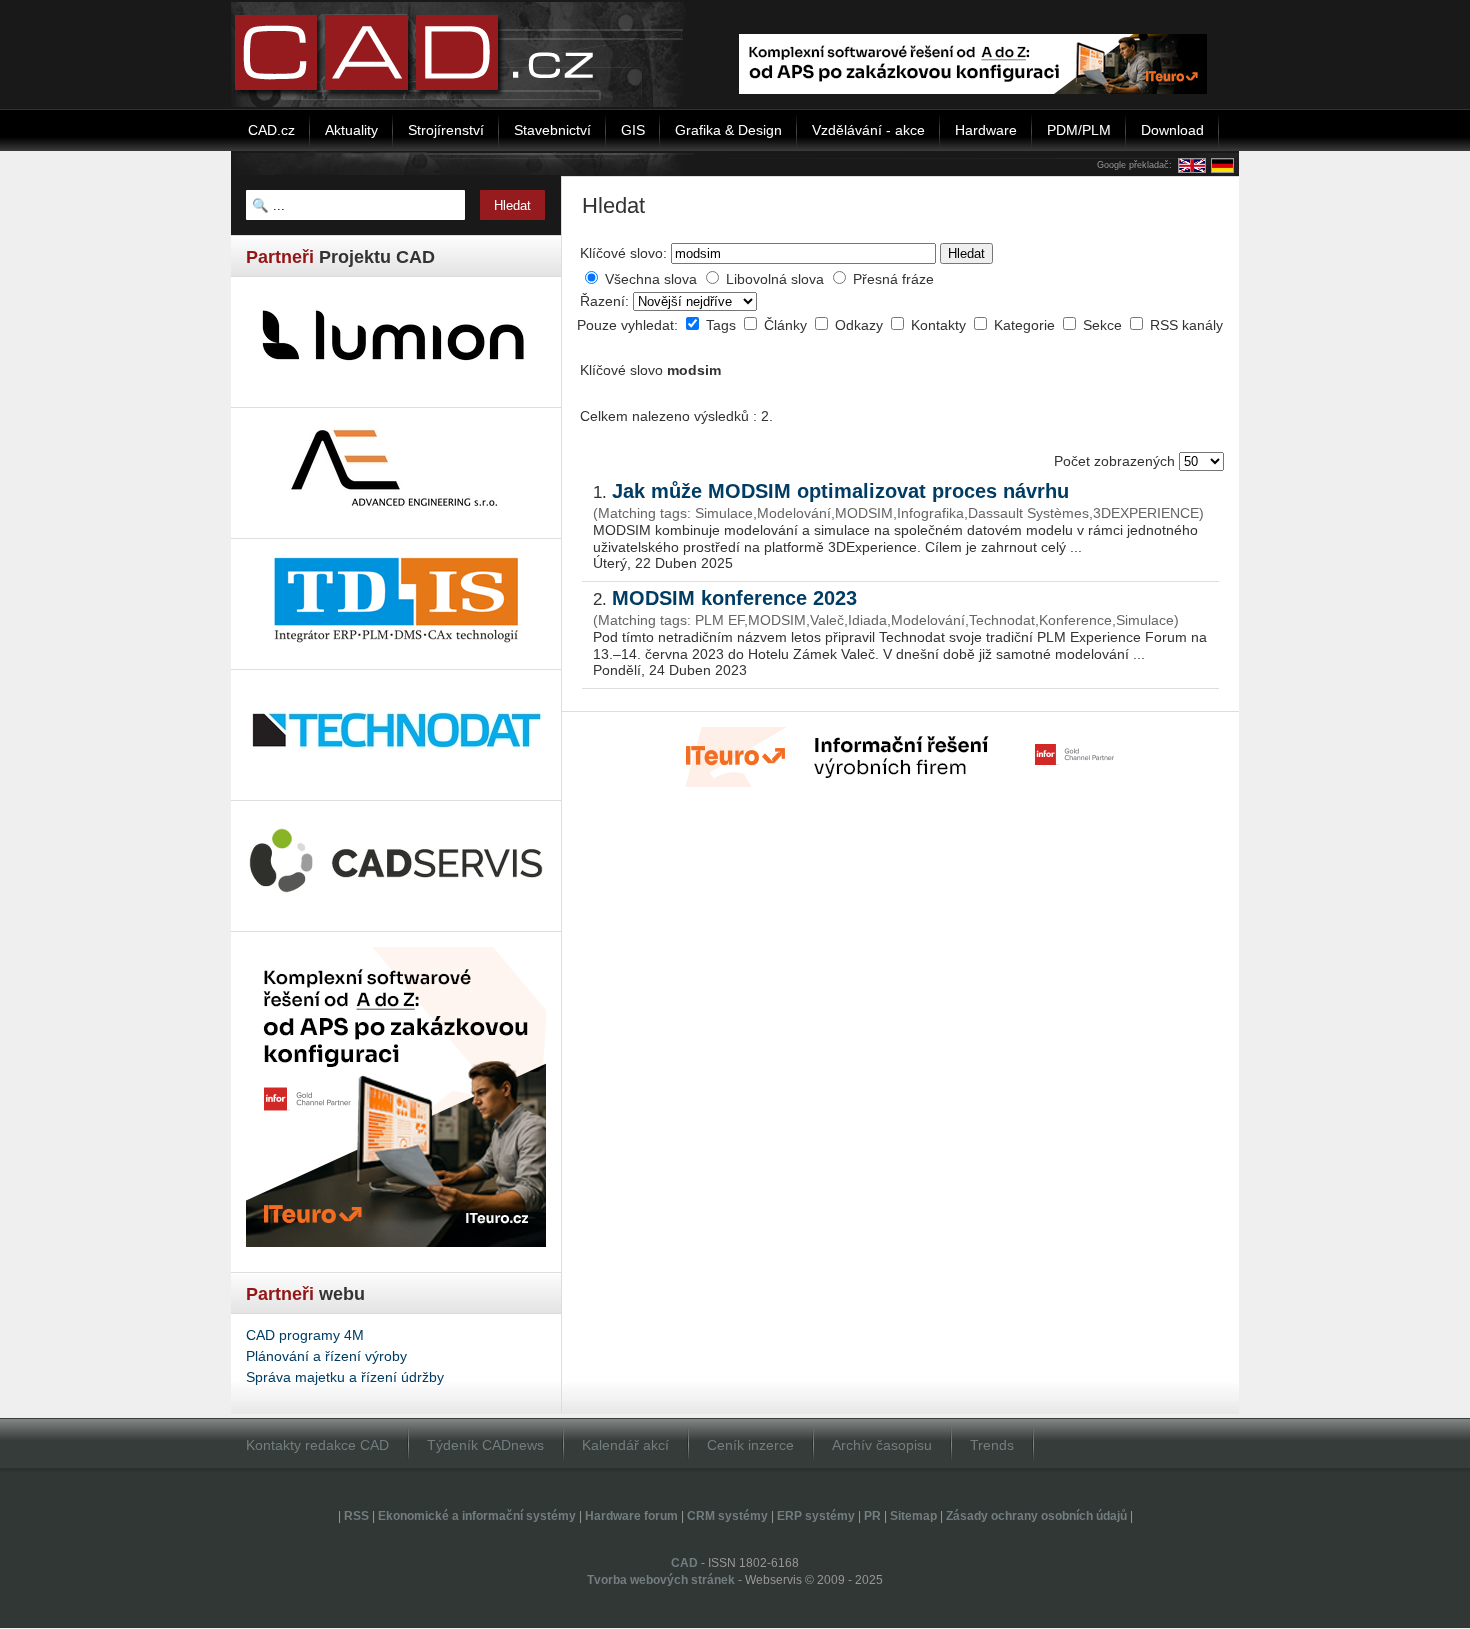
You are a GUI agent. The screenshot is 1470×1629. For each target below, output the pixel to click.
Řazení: (606, 301)
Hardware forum (631, 1516)
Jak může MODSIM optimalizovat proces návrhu (840, 491)
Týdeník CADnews (485, 1445)
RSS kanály (1186, 325)
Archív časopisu (882, 1445)
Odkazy (861, 325)
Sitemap (913, 1516)
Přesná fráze (893, 279)
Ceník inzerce (750, 1445)
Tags (723, 325)
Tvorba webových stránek (661, 1580)
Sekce (1104, 325)
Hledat (966, 253)
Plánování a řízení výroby (326, 1356)
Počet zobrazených (1116, 461)
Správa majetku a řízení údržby (345, 1377)
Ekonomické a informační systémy (477, 1516)
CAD (684, 1563)
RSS (356, 1516)
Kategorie (1026, 325)
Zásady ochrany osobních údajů (1036, 1516)
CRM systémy (727, 1516)
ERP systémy (816, 1516)
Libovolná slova (775, 279)
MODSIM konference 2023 (734, 598)
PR (872, 1516)
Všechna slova (651, 279)
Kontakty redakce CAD (317, 1445)
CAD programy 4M (305, 1335)
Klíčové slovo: (623, 253)
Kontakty (940, 325)
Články (787, 325)
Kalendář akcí (625, 1445)
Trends (992, 1445)
